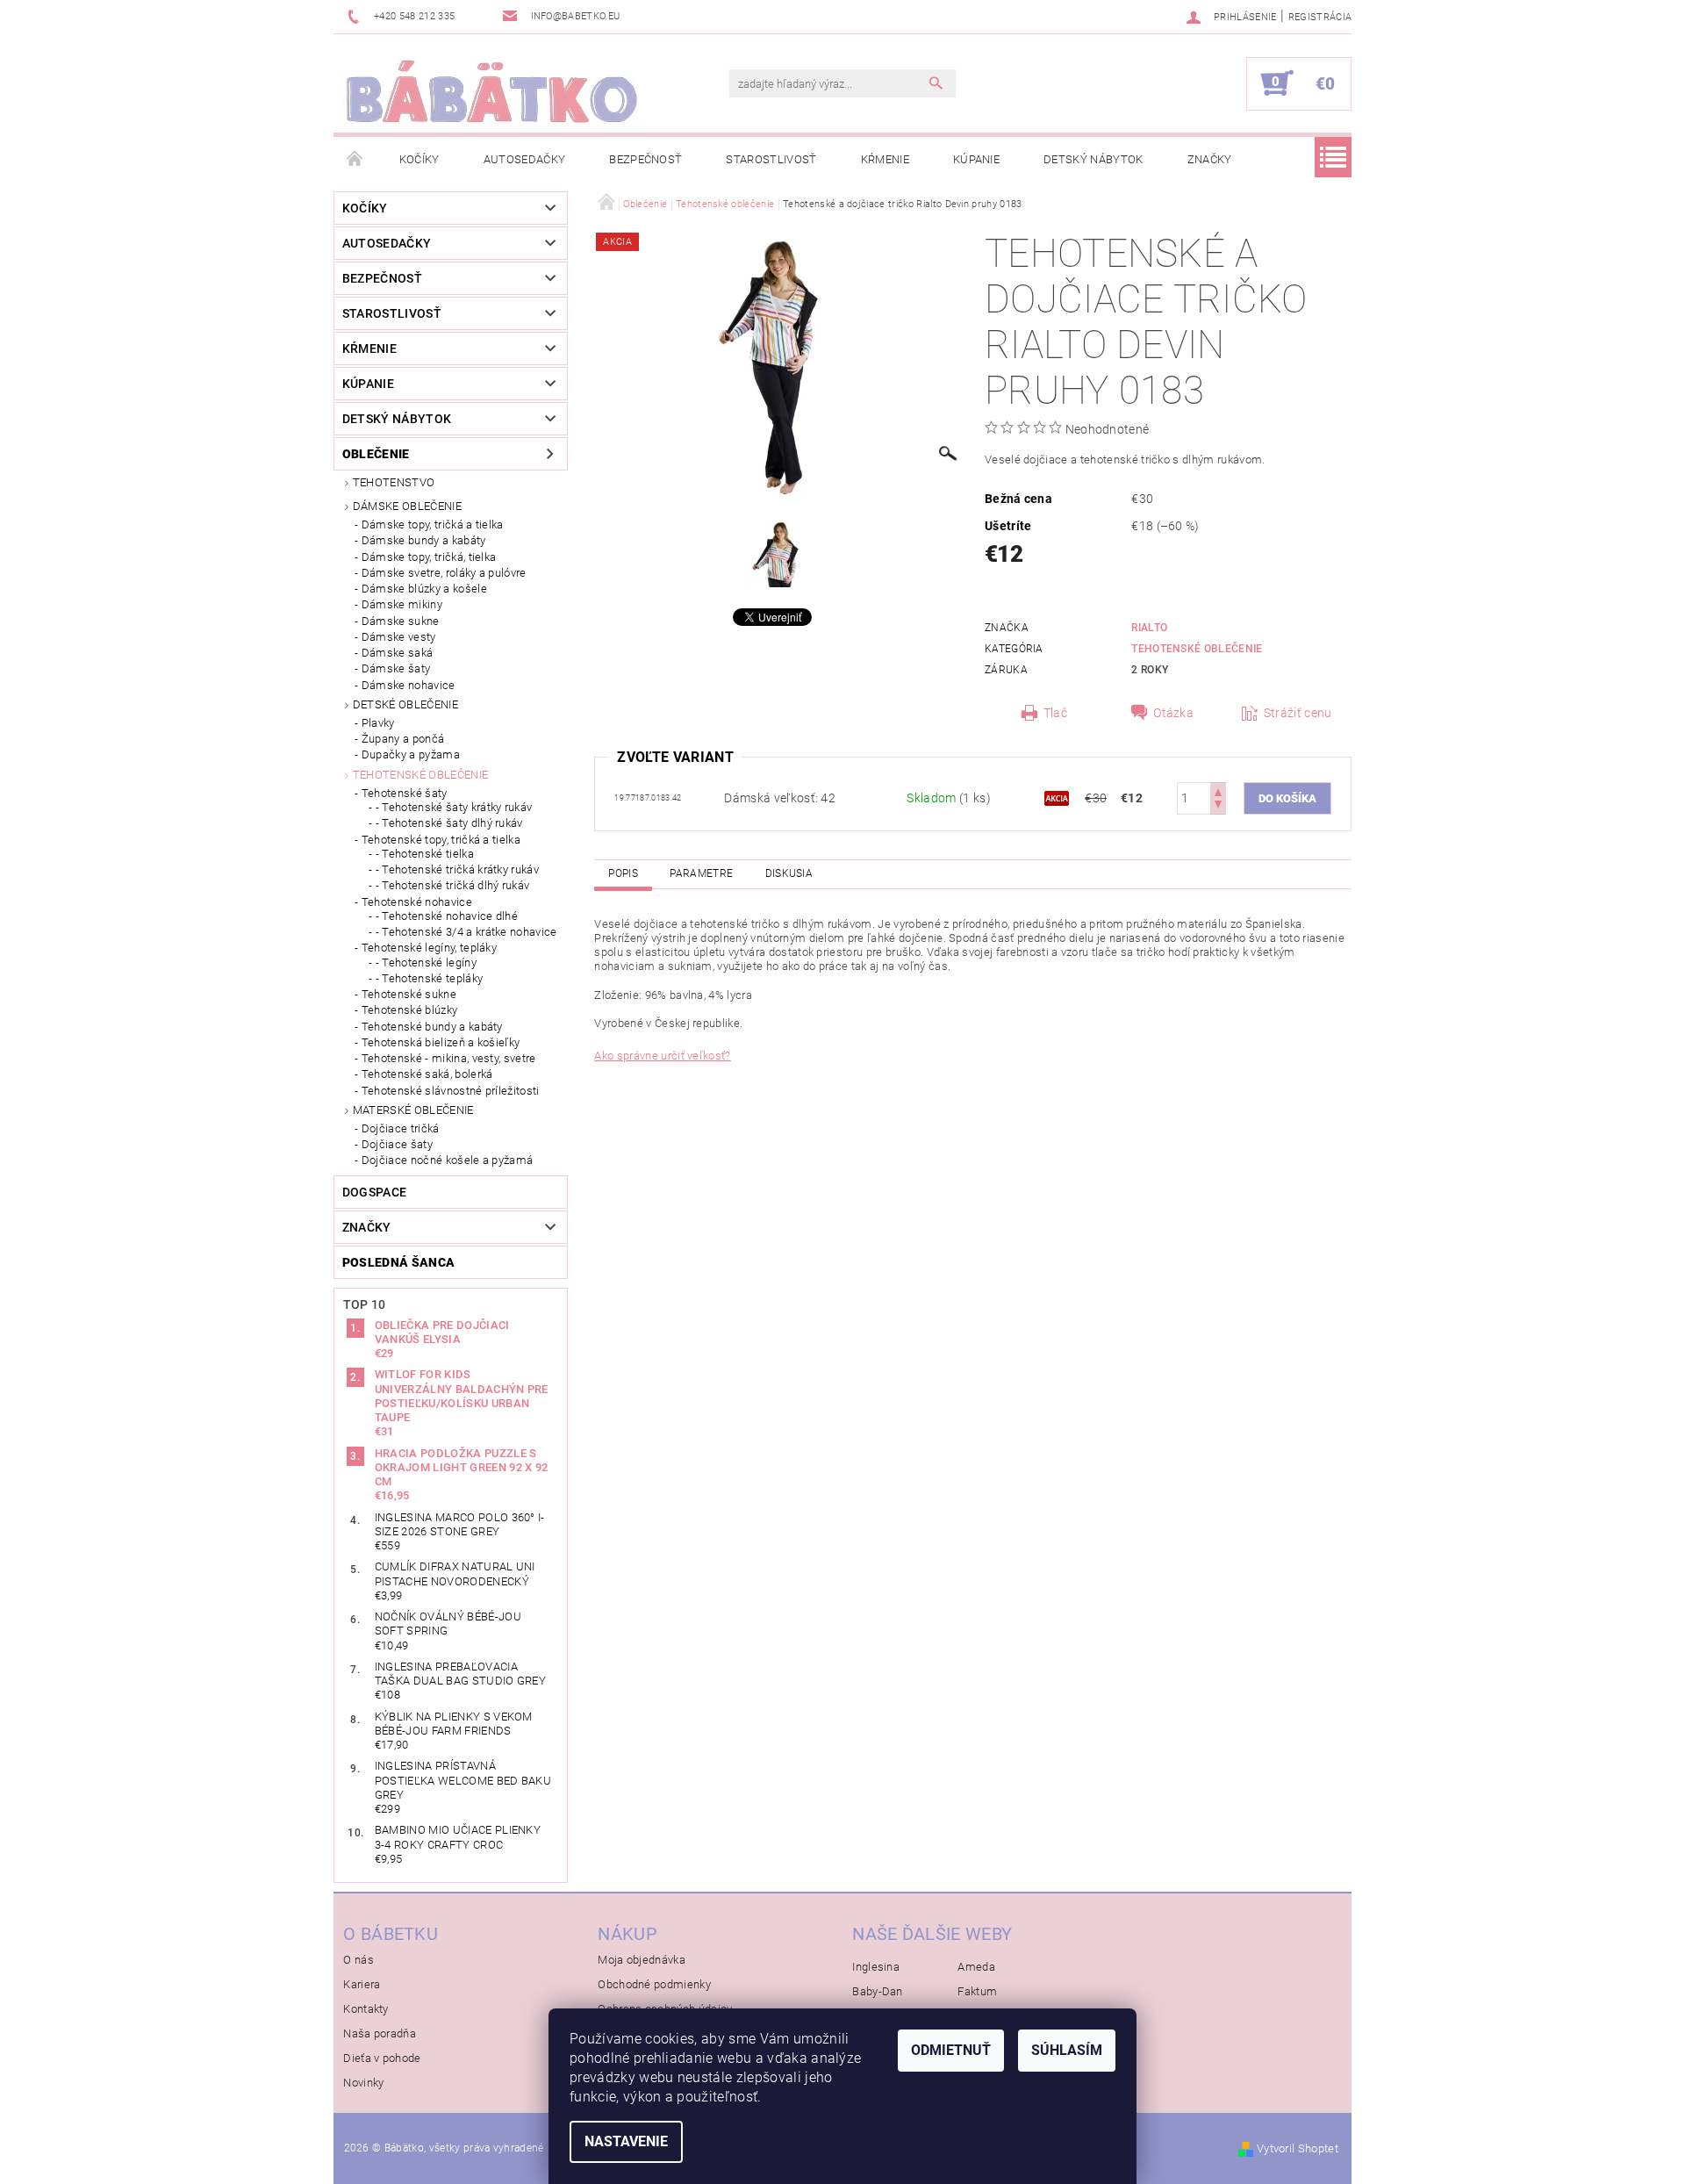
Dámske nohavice (409, 685)
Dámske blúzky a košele (424, 589)
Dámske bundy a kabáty (424, 540)
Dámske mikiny (402, 604)
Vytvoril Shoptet (1298, 2148)
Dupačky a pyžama (411, 754)
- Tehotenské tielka (425, 854)
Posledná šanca (398, 1262)
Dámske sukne (401, 621)
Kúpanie (976, 159)
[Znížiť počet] (1218, 806)
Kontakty (366, 2009)
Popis (623, 873)
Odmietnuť (951, 2050)
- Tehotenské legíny (426, 963)
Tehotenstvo (394, 482)
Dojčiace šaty (397, 1144)
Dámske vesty (399, 637)
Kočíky (419, 159)
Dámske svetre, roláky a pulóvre (444, 573)
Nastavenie (626, 2141)
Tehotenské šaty (405, 793)
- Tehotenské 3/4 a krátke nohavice (466, 932)
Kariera (362, 1984)
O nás (359, 1960)
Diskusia (789, 873)
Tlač (1055, 713)
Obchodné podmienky (654, 1984)
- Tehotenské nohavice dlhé (447, 916)
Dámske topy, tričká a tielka (433, 524)
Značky (1210, 159)
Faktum (977, 1991)
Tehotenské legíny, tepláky (429, 948)
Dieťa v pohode (382, 2058)
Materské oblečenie (413, 1110)
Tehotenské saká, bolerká (427, 1074)
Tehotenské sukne (409, 994)
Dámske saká (398, 653)
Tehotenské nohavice (417, 902)
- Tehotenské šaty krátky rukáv (454, 807)
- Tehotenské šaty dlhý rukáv (449, 823)
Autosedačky (525, 159)
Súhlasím (1067, 2050)
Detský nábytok (1093, 159)
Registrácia (1320, 17)
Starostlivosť (771, 159)
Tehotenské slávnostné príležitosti (451, 1091)
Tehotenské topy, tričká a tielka (441, 840)
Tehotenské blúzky (409, 1010)
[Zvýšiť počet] (1218, 790)
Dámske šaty (396, 668)
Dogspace (375, 1192)
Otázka (1173, 713)
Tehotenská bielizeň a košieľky (441, 1042)
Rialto (1149, 628)
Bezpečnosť (645, 159)
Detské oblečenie (405, 704)
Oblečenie (376, 454)
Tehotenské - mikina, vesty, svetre (449, 1058)
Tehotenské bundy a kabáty (432, 1027)
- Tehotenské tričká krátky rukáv (457, 869)
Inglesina (876, 1967)
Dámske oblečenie (407, 506)
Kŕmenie (885, 159)
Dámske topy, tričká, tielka (429, 557)
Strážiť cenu (1298, 713)
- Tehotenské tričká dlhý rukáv (453, 885)
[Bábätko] (491, 92)
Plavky (378, 723)
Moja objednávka (642, 1960)
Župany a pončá (403, 739)
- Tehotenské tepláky (429, 978)
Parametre (701, 873)
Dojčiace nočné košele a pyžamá (448, 1160)
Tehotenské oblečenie (420, 775)
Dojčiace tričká (401, 1128)
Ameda (976, 1967)
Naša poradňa (380, 2033)
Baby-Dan (878, 1991)
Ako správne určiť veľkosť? (662, 1056)
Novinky (363, 2083)
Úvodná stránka (355, 160)
